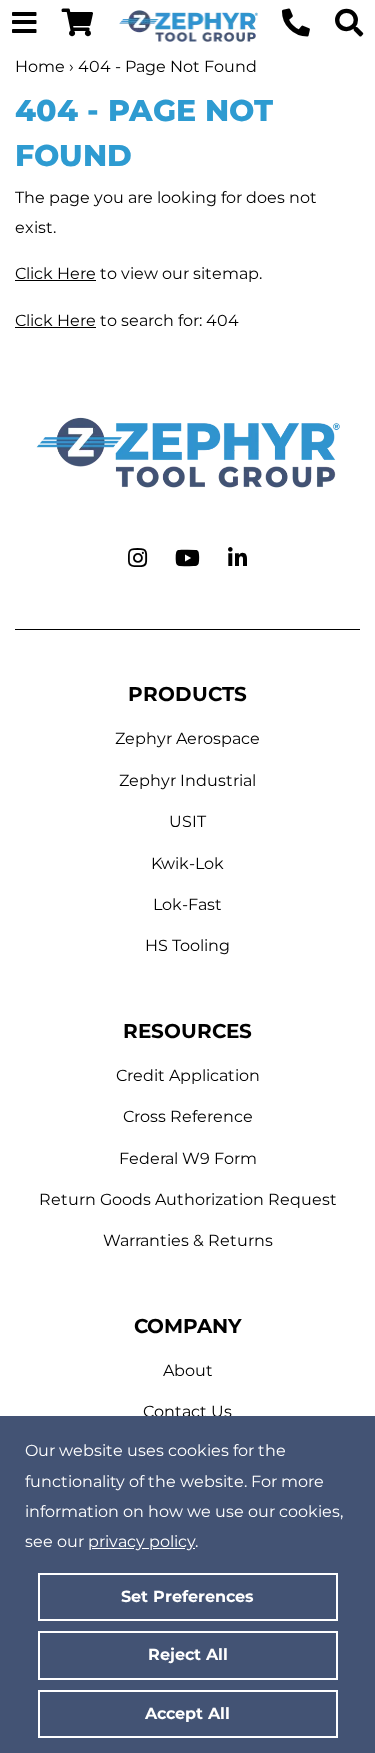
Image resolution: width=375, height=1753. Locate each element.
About (188, 1370)
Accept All (187, 1713)
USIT (187, 821)
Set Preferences (187, 1596)
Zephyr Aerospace (187, 738)
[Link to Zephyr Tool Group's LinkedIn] (237, 559)
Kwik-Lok (187, 863)
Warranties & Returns (188, 1240)
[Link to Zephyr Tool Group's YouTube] (187, 559)
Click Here (55, 273)
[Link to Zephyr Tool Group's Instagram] (137, 559)
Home (40, 66)
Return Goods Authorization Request (188, 1199)
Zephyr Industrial (187, 780)
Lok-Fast (187, 904)
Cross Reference (188, 1116)
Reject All (188, 1654)
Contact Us (187, 1411)
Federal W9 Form (188, 1158)
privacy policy (141, 1541)
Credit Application (188, 1075)
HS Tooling (187, 945)
